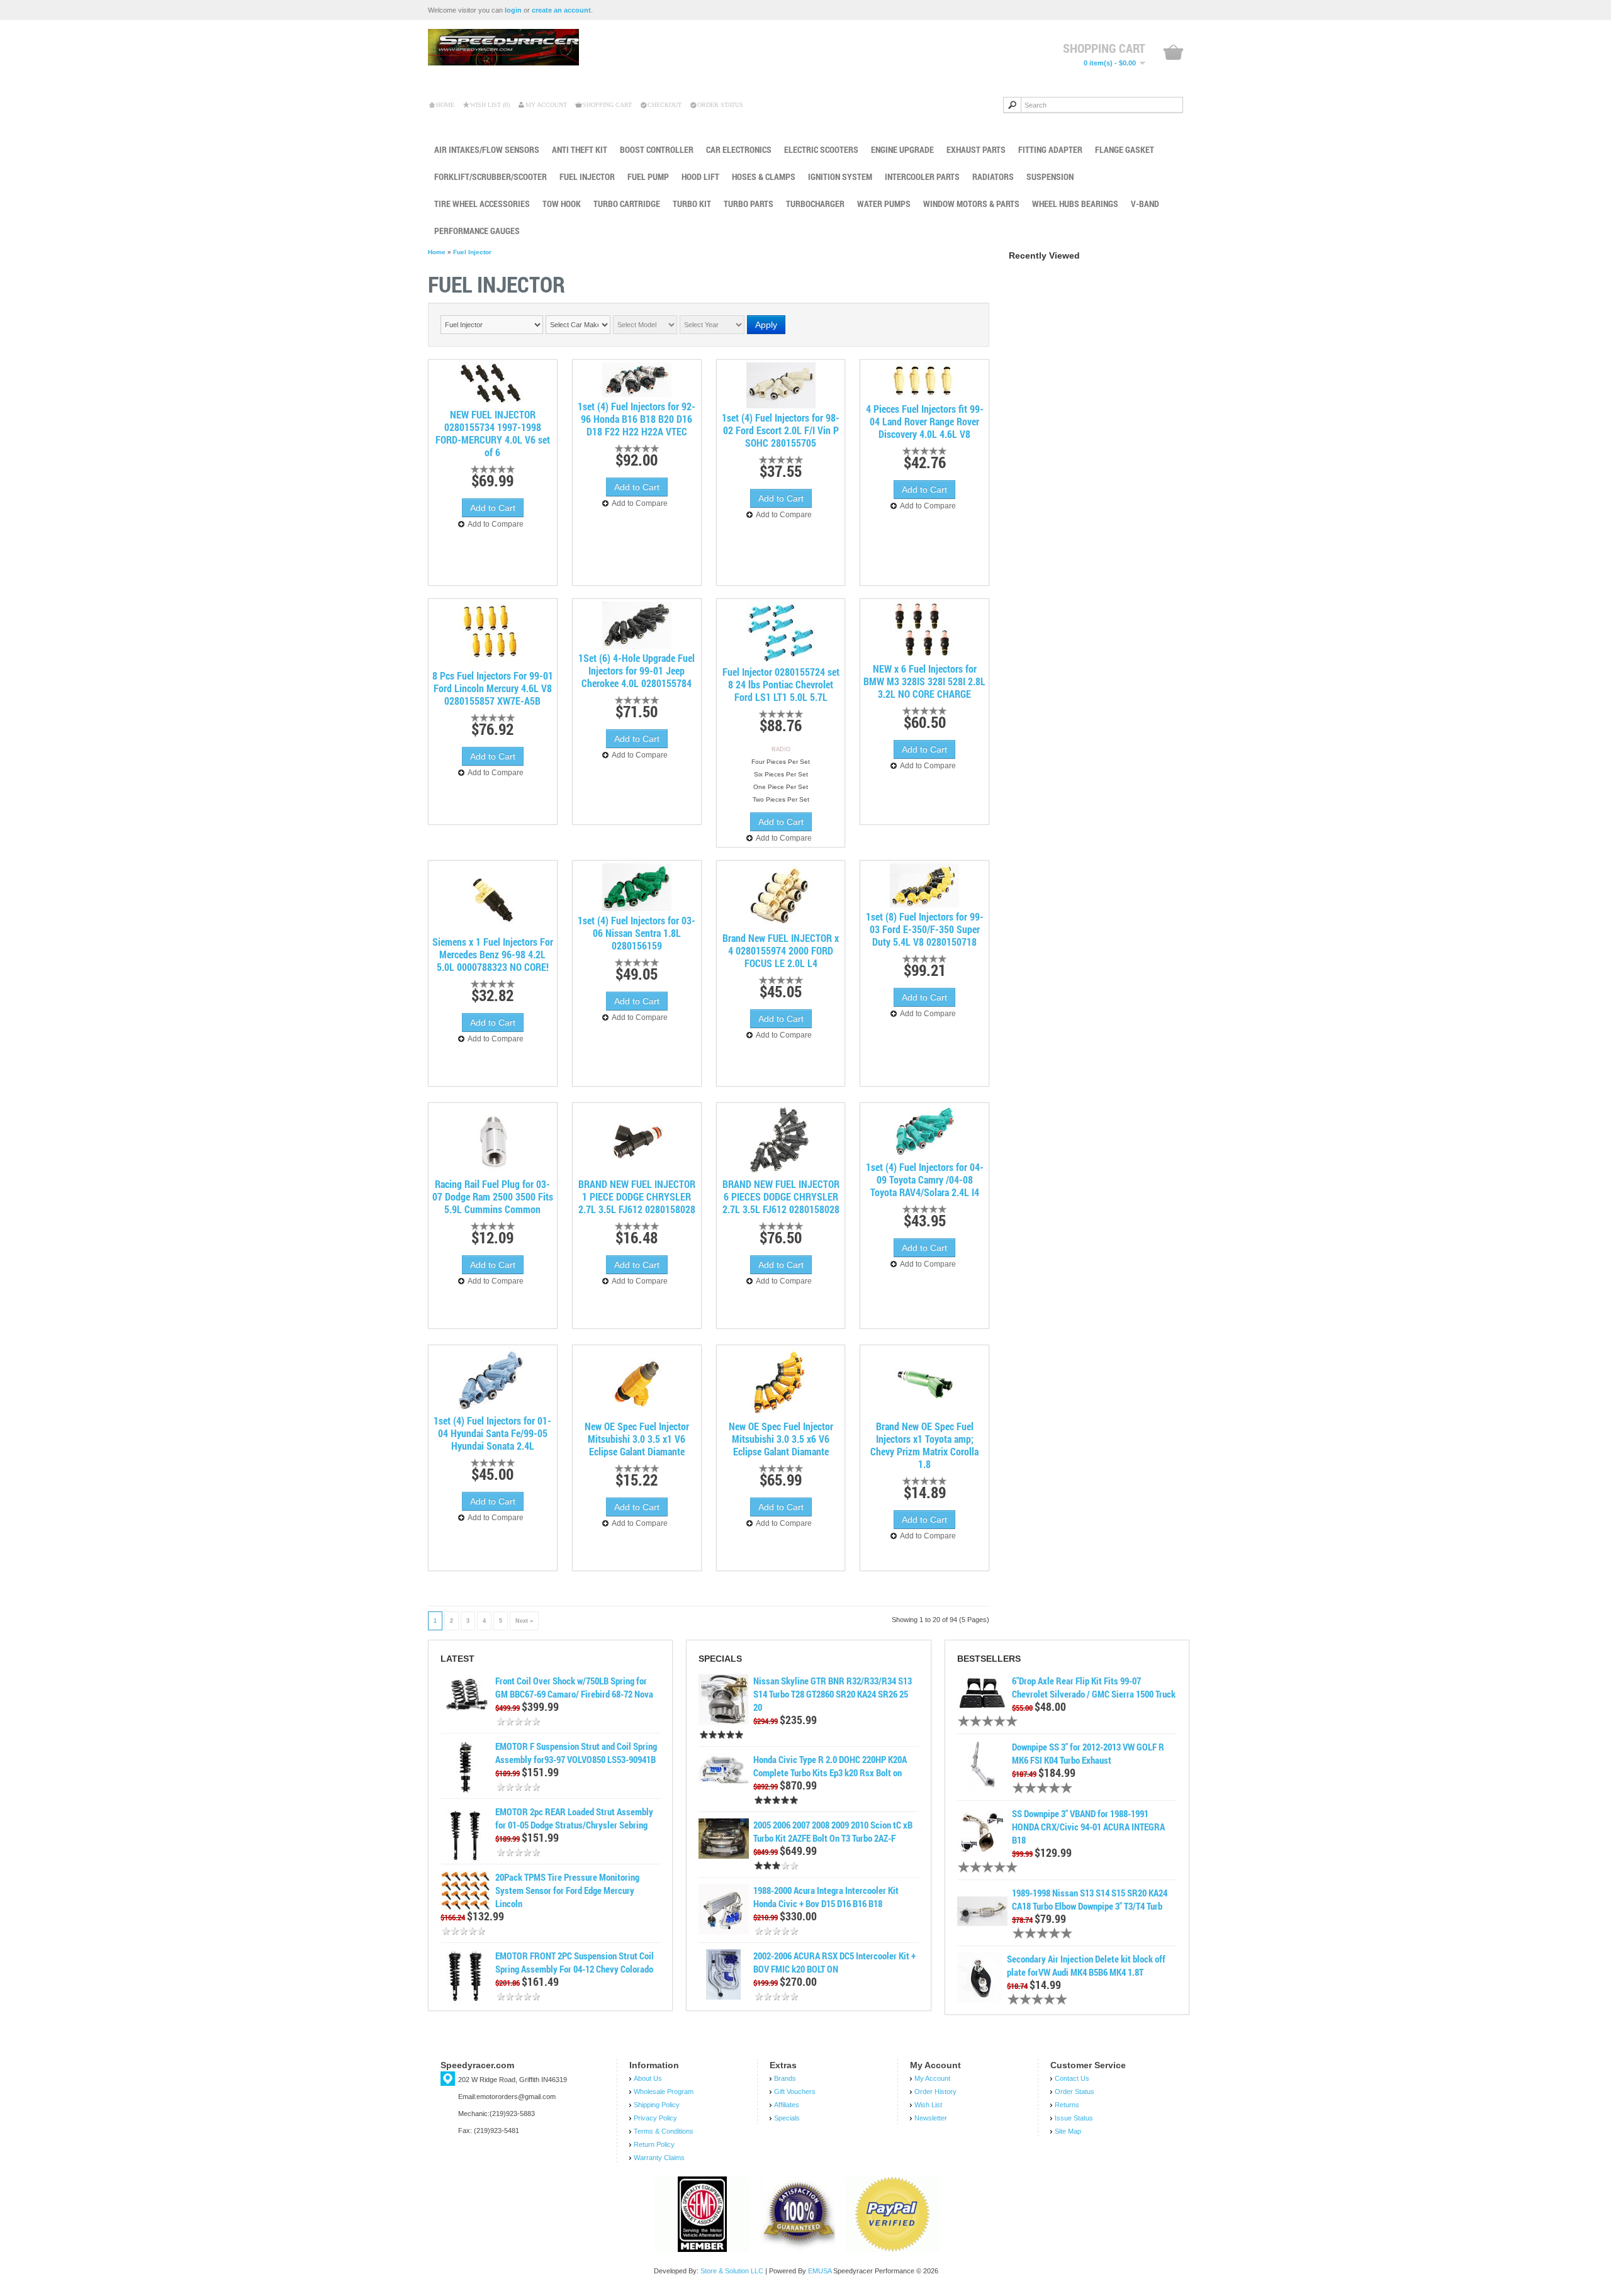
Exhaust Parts (976, 149)
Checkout (665, 105)
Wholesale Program (664, 2092)
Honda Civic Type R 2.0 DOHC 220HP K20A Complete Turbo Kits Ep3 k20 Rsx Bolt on (830, 1766)
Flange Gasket (1125, 149)
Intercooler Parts (922, 176)
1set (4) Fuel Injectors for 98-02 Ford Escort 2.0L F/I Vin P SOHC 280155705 (781, 430)
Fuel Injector (587, 176)
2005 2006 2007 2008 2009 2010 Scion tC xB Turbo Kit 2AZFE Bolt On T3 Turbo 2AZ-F (833, 1831)
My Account (546, 105)
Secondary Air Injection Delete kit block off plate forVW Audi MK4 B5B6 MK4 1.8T (1086, 1965)
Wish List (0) (490, 105)
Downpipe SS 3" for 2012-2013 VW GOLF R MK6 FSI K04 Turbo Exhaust (1088, 1753)
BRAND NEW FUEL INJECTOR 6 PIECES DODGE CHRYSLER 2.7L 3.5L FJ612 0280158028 (781, 1197)
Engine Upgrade (902, 149)
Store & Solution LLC (732, 2271)
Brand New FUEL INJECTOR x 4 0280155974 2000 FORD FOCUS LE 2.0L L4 (781, 951)
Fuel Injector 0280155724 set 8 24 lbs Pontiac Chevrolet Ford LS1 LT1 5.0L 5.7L (781, 685)
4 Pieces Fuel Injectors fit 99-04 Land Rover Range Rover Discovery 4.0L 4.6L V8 (925, 422)
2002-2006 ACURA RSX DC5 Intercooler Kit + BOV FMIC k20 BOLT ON (834, 1962)
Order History (935, 2092)
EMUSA (820, 2271)
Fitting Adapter (1050, 149)
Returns (1067, 2105)
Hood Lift (700, 176)
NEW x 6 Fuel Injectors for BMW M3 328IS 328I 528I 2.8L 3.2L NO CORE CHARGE (924, 681)
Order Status (720, 105)
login (513, 10)
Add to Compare (496, 524)
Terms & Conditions (664, 2131)
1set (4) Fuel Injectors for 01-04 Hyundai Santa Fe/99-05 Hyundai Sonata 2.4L (492, 1433)
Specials (787, 2118)
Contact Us (1072, 2078)
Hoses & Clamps (764, 176)
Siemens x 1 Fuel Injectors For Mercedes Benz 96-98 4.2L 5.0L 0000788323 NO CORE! (493, 955)
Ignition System (840, 176)
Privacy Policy (655, 2118)
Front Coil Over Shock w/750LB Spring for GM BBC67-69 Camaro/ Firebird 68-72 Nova (574, 1687)
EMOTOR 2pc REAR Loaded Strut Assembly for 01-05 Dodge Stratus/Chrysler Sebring (574, 1818)
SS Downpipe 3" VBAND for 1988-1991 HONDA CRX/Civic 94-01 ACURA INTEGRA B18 (1088, 1827)
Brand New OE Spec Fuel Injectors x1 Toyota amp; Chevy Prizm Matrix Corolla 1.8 (924, 1445)
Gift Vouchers (795, 2092)
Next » (524, 1621)
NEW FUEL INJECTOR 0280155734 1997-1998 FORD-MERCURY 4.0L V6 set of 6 (493, 434)
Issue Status (1074, 2118)
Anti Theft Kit (580, 149)
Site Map (1068, 2131)
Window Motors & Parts (971, 204)
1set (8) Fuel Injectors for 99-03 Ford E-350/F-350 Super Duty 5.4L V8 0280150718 (925, 929)
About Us (648, 2078)
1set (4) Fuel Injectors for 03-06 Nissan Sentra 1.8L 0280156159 (637, 933)
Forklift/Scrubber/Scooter (491, 176)
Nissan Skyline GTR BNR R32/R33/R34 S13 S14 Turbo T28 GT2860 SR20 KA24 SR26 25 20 (833, 1694)
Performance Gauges (477, 231)
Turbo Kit (692, 204)
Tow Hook (562, 204)
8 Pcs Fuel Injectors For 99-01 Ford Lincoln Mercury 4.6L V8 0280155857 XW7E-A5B (493, 688)
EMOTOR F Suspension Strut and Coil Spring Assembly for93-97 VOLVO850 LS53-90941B (576, 1753)
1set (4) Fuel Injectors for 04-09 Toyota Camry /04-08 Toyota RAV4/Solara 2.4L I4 (925, 1180)
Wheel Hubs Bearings (1075, 204)
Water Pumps (884, 204)
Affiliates (787, 2105)
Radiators (993, 176)
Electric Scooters (821, 149)
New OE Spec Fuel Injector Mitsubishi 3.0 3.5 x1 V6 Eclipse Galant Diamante (637, 1439)
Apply (766, 325)
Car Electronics (739, 149)
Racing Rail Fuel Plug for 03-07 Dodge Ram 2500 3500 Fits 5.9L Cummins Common (493, 1197)
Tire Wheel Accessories (482, 204)
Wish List (928, 2105)
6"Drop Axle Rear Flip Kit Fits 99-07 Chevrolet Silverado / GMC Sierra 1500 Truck (1094, 1687)
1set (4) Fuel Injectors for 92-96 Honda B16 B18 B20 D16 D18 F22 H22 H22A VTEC (637, 419)
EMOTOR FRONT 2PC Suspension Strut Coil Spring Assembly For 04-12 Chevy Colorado (575, 1962)
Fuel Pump (648, 176)
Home (445, 105)
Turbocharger (815, 204)
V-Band (1145, 204)
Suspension (1050, 176)
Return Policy (654, 2144)
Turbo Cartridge (627, 204)
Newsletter (931, 2118)
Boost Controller (657, 149)
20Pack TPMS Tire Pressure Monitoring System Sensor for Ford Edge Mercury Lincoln (567, 1890)
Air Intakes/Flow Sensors (487, 149)
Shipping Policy (657, 2105)
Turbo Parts (749, 204)
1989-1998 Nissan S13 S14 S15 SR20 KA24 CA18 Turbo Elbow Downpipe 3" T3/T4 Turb (1090, 1899)
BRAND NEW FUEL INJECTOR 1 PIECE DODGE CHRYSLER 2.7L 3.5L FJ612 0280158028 (637, 1197)
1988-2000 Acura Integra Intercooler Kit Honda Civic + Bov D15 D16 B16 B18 (826, 1897)
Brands (785, 2078)
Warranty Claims (659, 2158)
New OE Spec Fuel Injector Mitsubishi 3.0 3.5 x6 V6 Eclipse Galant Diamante (781, 1439)
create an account (561, 10)
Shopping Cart (607, 105)
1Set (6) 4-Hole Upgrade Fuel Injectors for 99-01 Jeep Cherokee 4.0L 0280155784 (637, 671)
